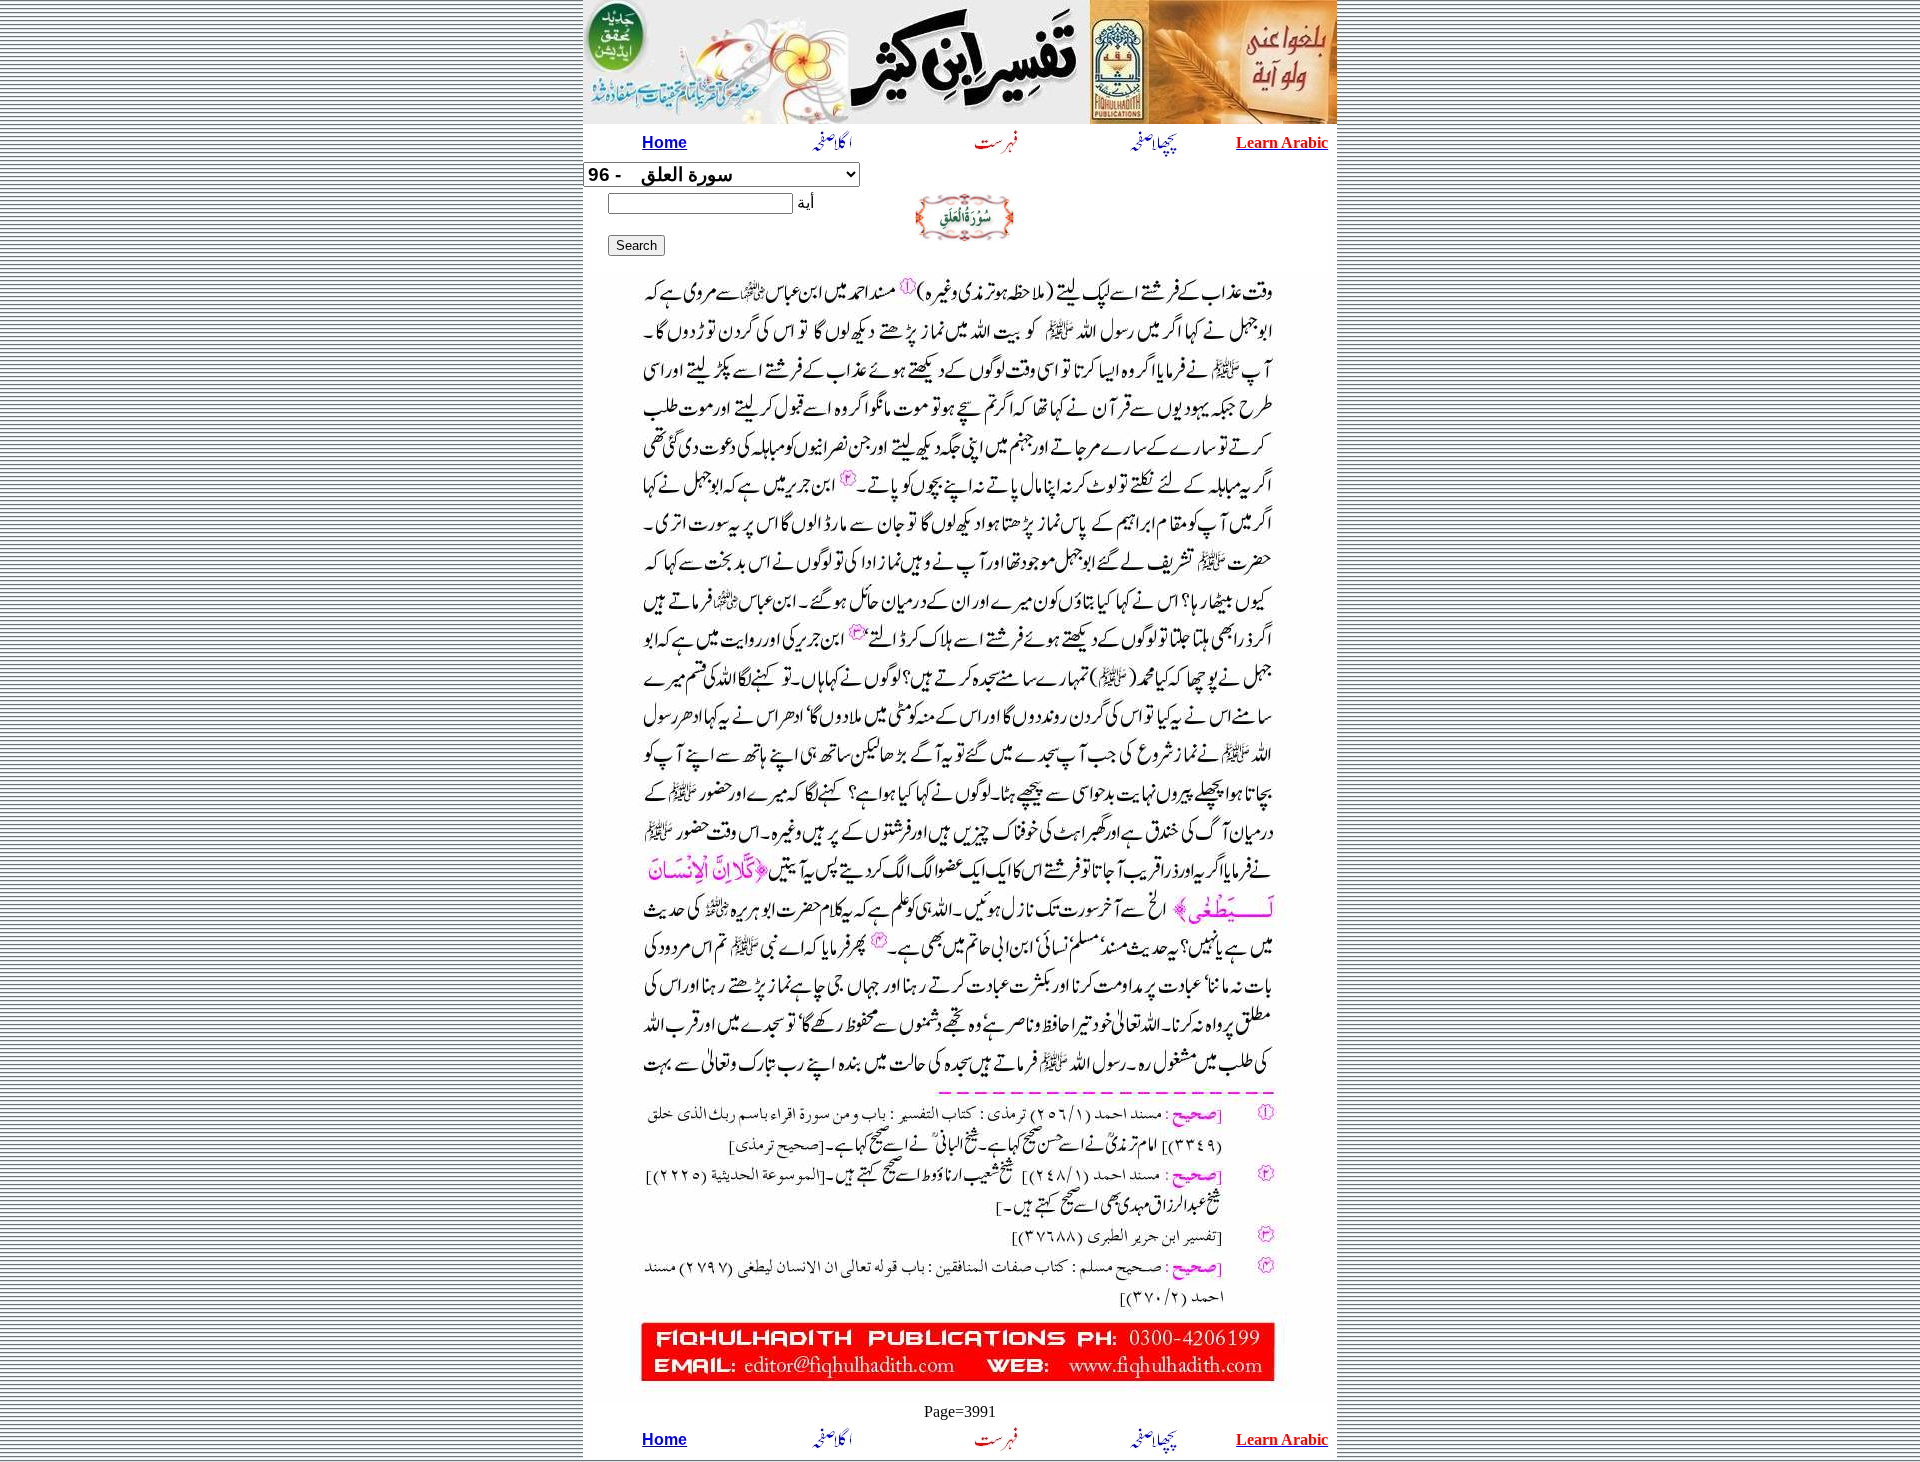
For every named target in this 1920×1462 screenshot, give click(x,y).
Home (664, 142)
